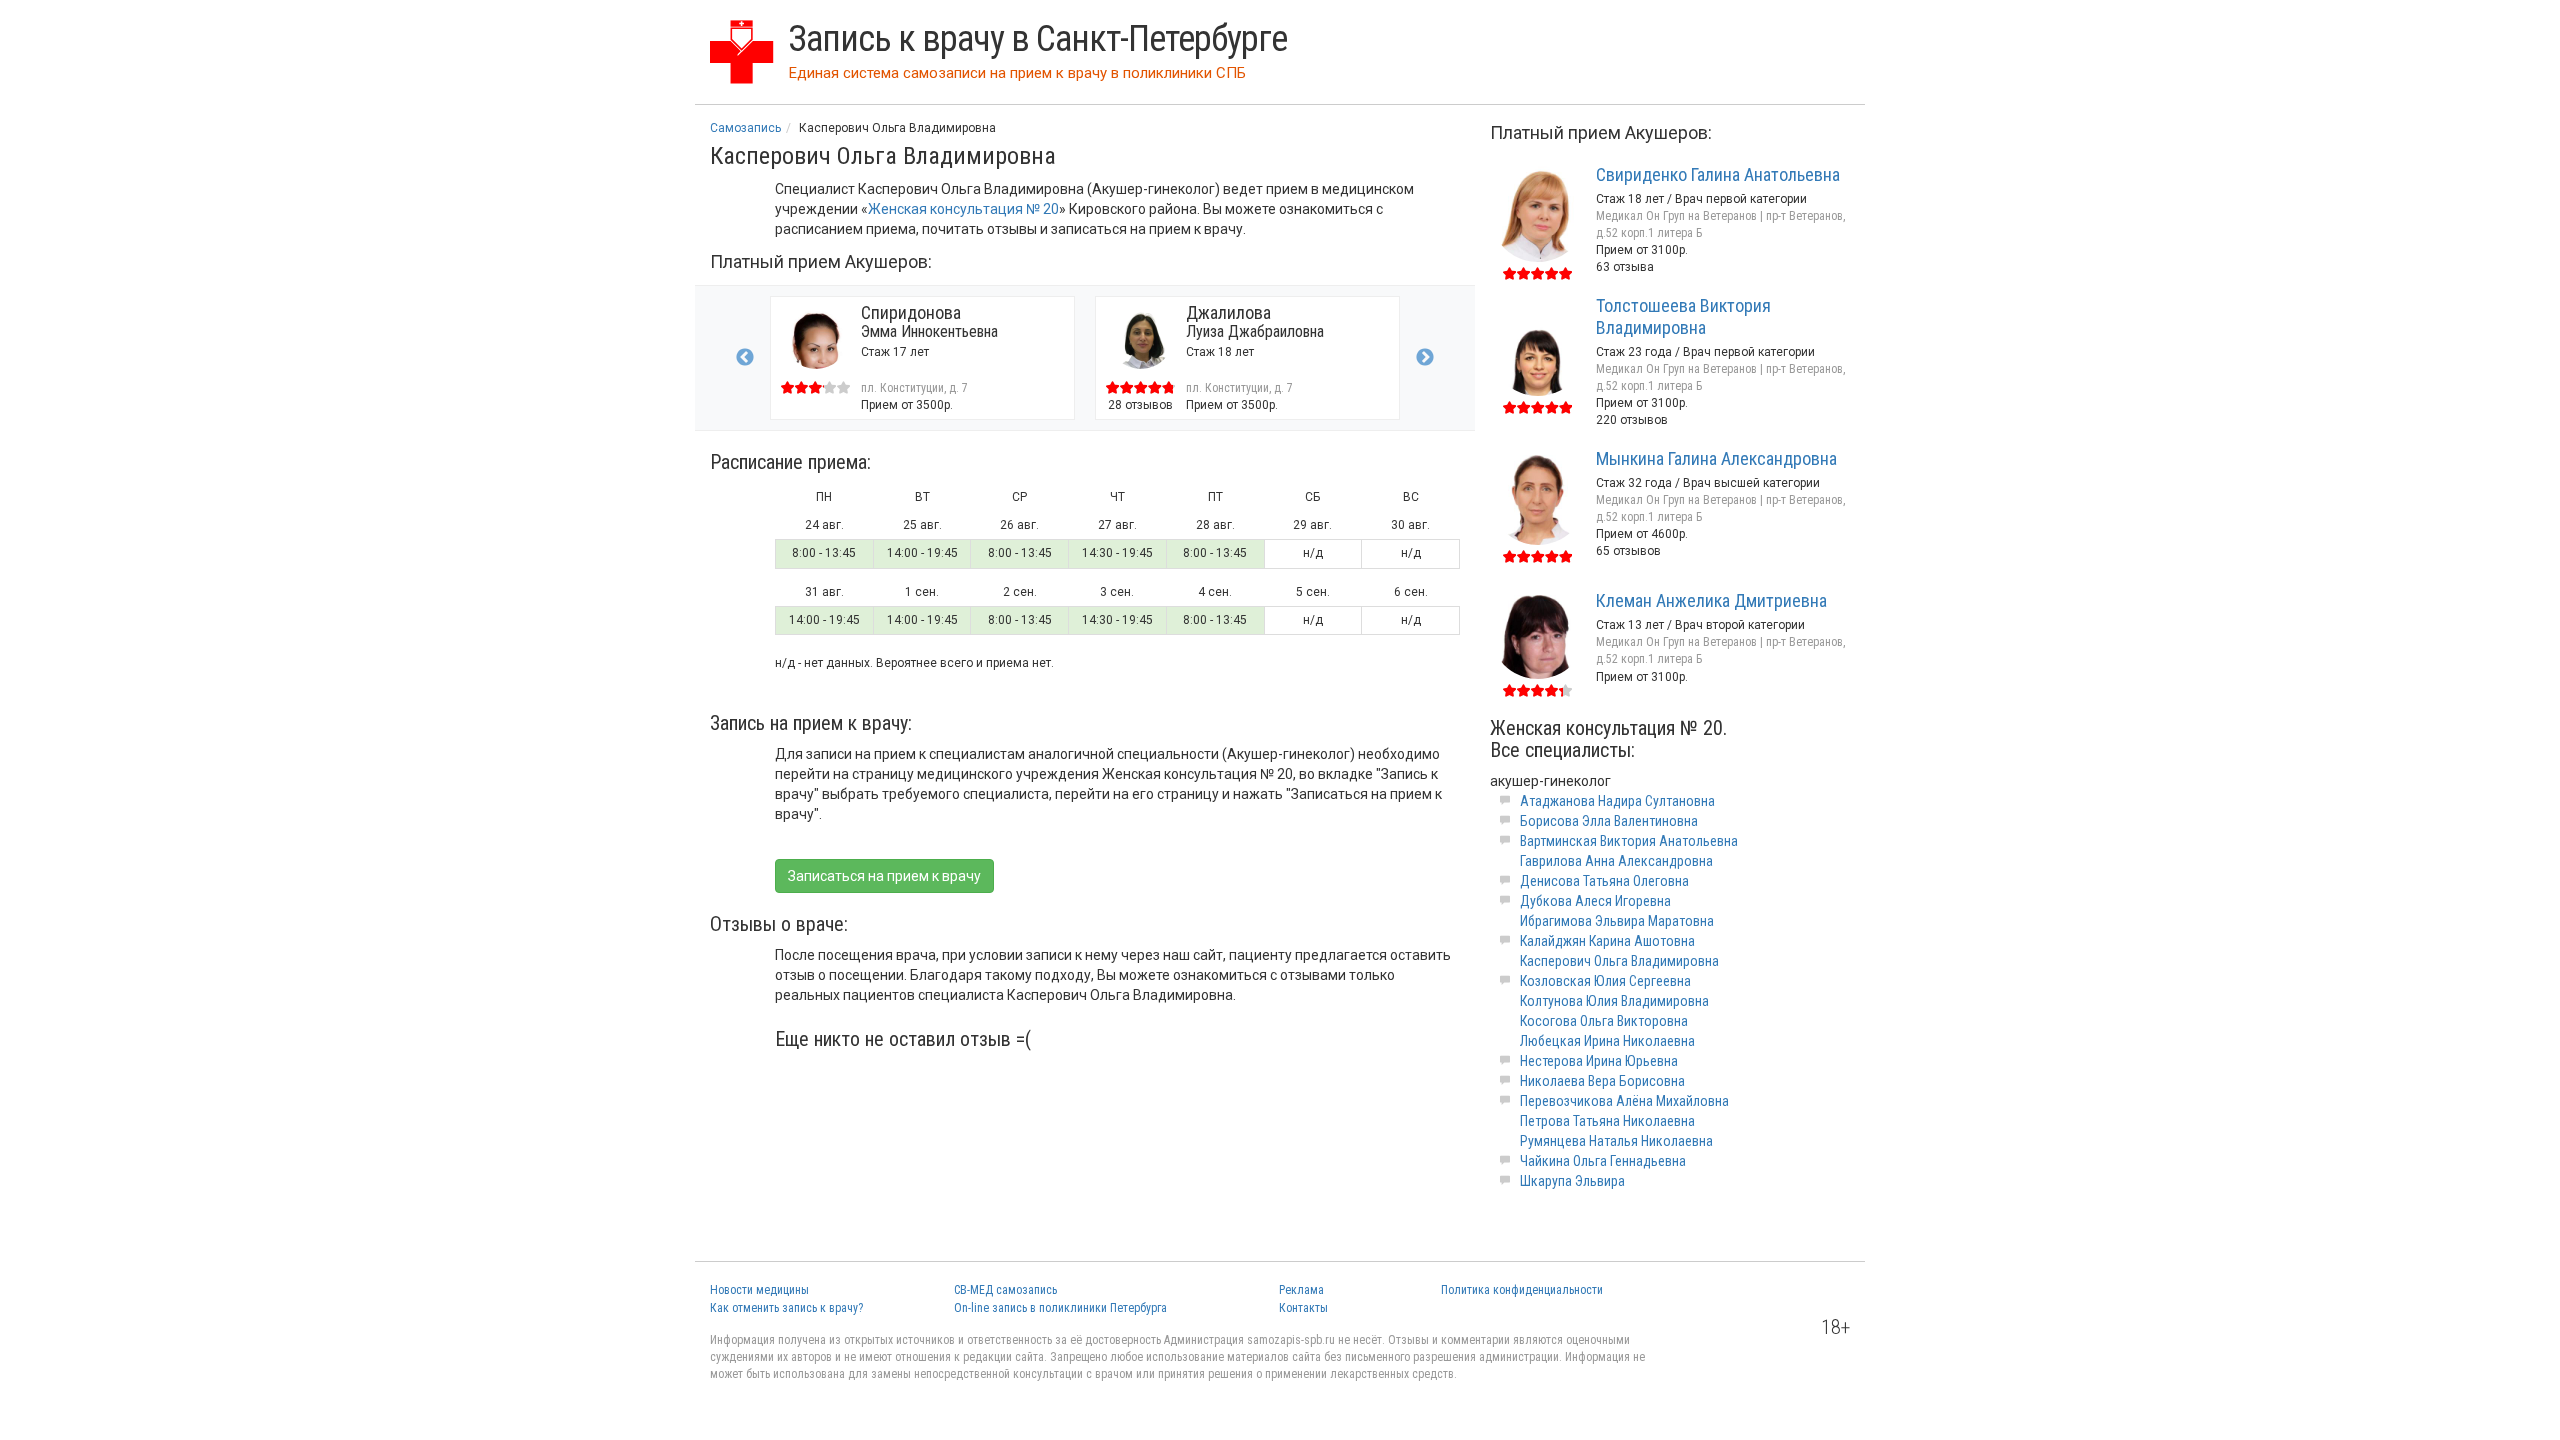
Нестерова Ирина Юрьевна (1599, 1061)
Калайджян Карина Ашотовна (1607, 941)
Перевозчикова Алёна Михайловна (1624, 1101)
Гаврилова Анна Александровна (1616, 861)
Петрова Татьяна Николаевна (1607, 1121)
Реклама (1301, 1290)
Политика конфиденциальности (1522, 1290)
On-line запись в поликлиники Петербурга (1060, 1308)
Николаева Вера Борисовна (1602, 1081)
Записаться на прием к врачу (884, 876)
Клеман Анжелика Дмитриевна (1711, 600)
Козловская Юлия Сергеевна (1605, 981)
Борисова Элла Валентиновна (1609, 821)
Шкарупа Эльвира (1572, 1181)
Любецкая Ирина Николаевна (1607, 1041)
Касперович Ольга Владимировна (1619, 961)
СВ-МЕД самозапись (1005, 1290)
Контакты (1303, 1308)
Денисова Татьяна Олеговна (1604, 881)
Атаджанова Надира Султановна (1617, 801)
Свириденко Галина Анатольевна (1718, 174)
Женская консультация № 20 (963, 209)
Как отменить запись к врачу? (786, 1308)
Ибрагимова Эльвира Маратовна (1617, 921)
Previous (745, 358)
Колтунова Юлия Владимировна (1614, 1001)
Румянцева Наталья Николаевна (1616, 1141)
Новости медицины (759, 1290)
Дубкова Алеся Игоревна (1595, 901)
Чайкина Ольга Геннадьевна (1603, 1161)
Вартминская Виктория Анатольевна (1629, 841)
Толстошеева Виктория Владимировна (1683, 316)
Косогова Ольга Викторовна (1604, 1021)
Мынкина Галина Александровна (1716, 458)
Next (1425, 358)
